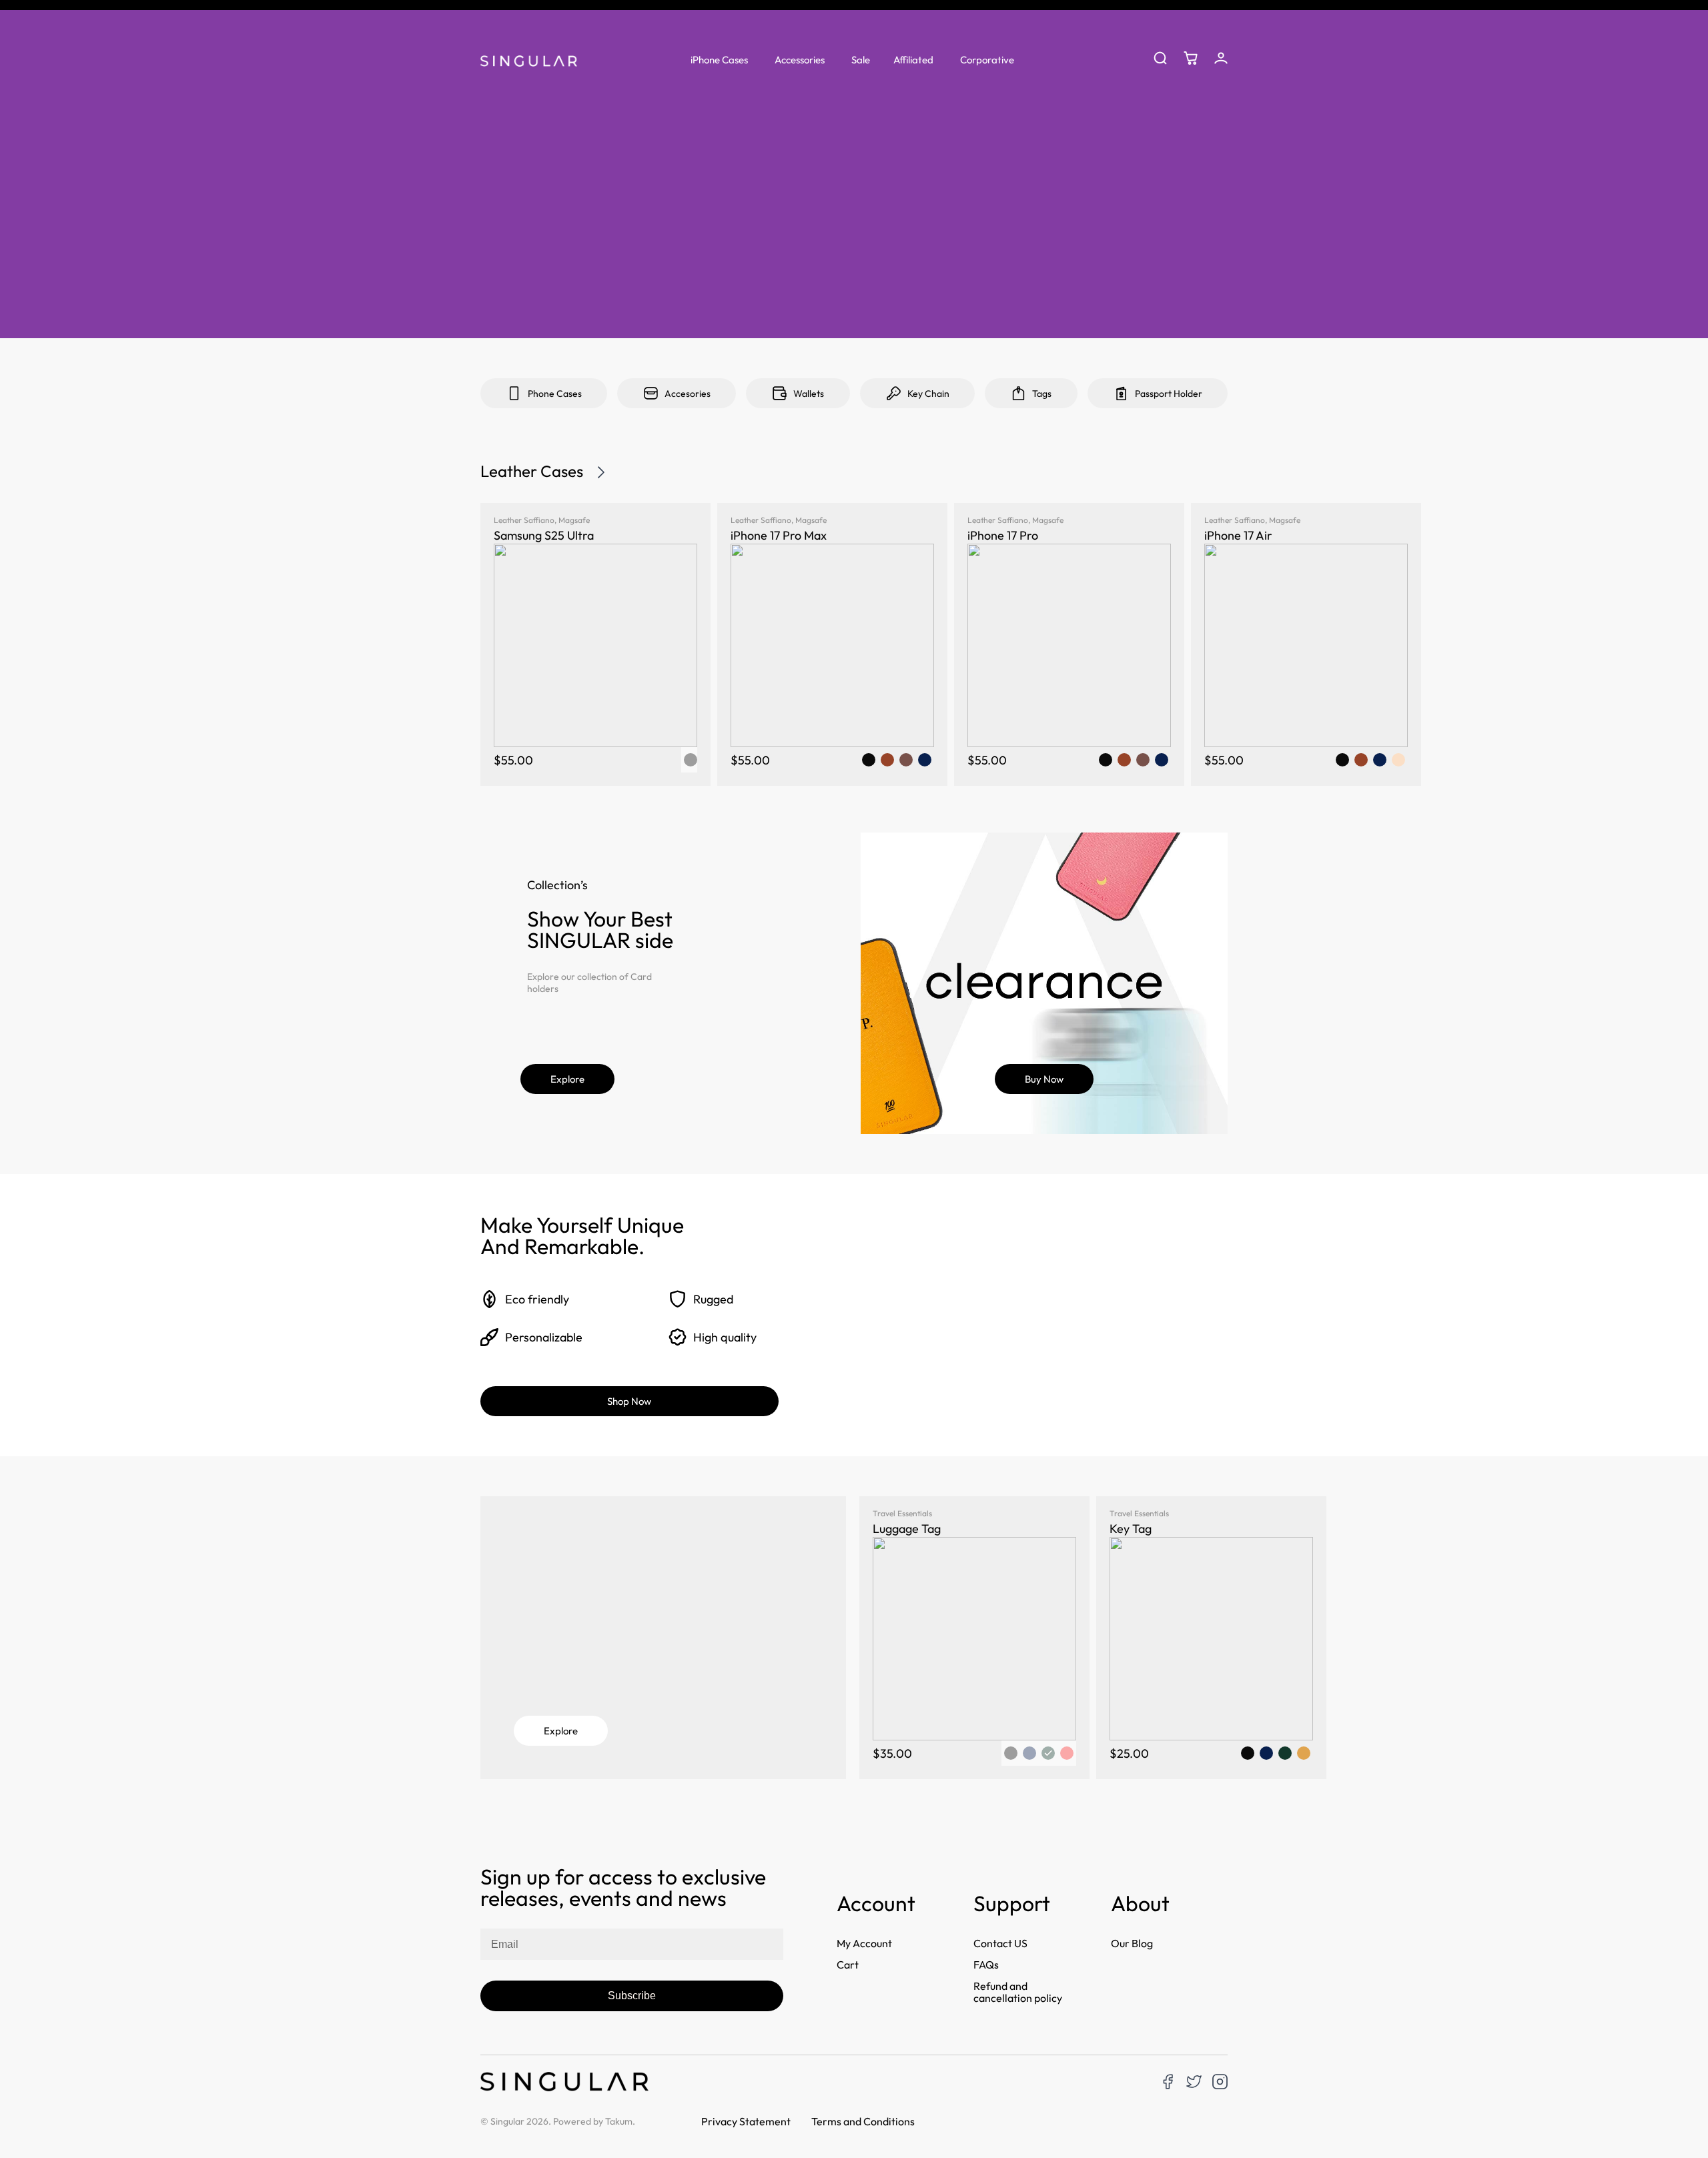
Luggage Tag (907, 1529)
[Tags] (1018, 393)
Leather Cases (532, 471)
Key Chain (928, 394)
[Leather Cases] (601, 472)
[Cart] (1191, 58)
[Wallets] (780, 393)
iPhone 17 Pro (1003, 535)
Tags (1042, 394)
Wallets (809, 394)
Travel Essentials (902, 1513)
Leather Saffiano (524, 520)
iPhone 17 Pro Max (779, 535)
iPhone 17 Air (1238, 535)
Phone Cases (555, 394)
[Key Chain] (894, 393)
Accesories (688, 394)
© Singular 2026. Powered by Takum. (558, 2121)
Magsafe (574, 520)
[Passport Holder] (1121, 393)
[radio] (869, 760)
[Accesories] (651, 393)
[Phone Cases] (514, 393)
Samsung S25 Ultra (544, 535)
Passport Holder (1169, 394)
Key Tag (1131, 1529)
